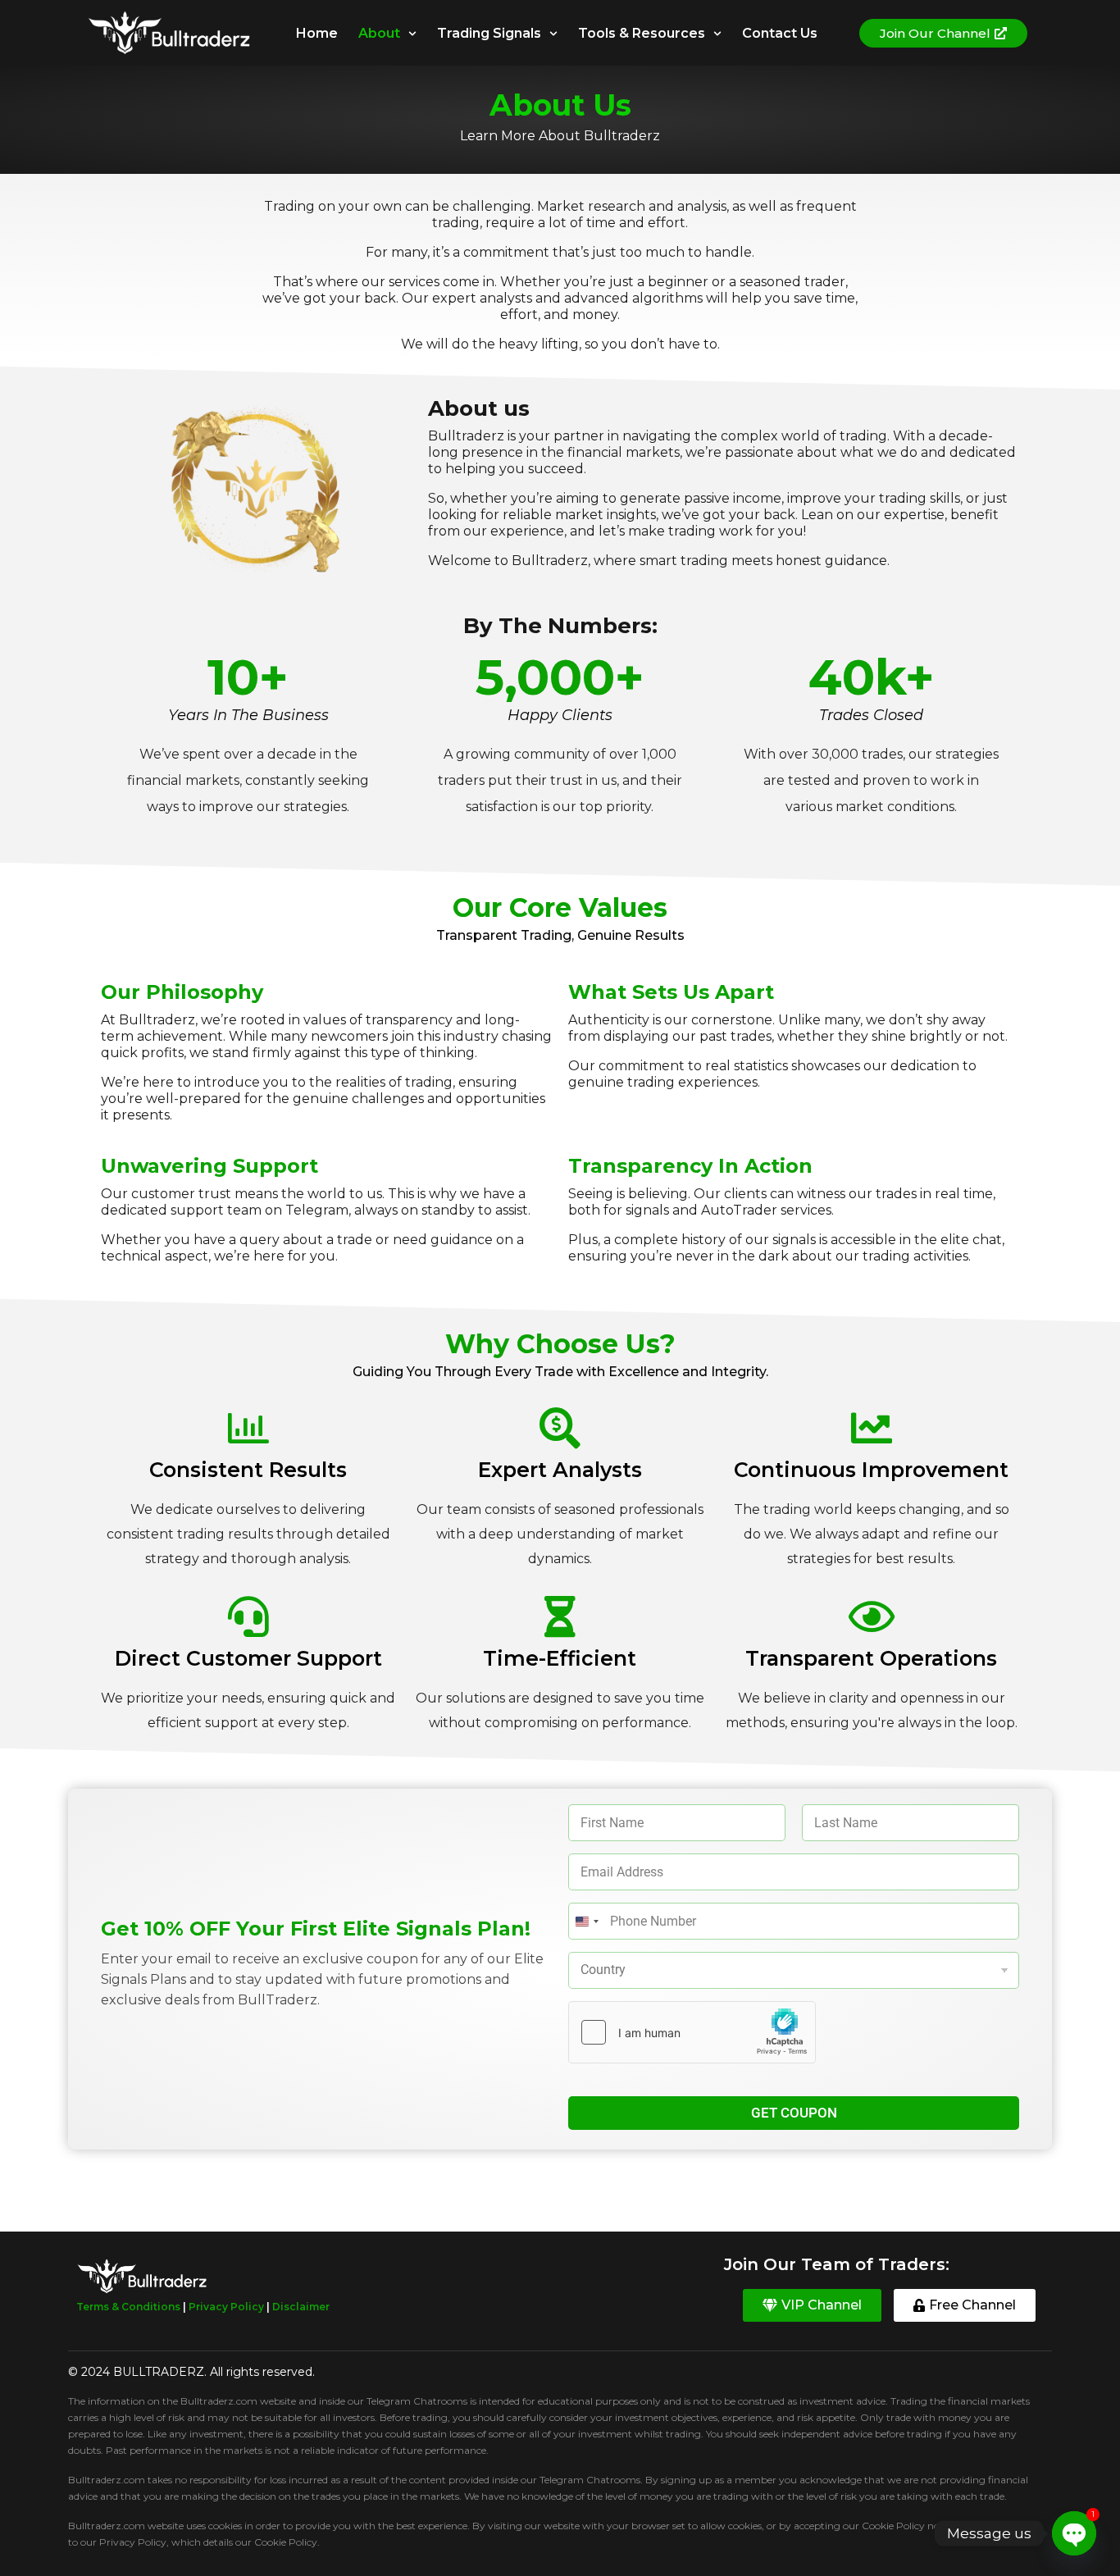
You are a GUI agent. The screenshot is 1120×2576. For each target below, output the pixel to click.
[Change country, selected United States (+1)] (586, 1921)
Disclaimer (301, 2307)
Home (317, 33)
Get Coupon (794, 2113)
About (379, 33)
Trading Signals (489, 33)
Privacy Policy (226, 2307)
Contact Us (780, 33)
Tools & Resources (642, 33)
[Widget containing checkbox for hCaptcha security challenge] (692, 2032)
